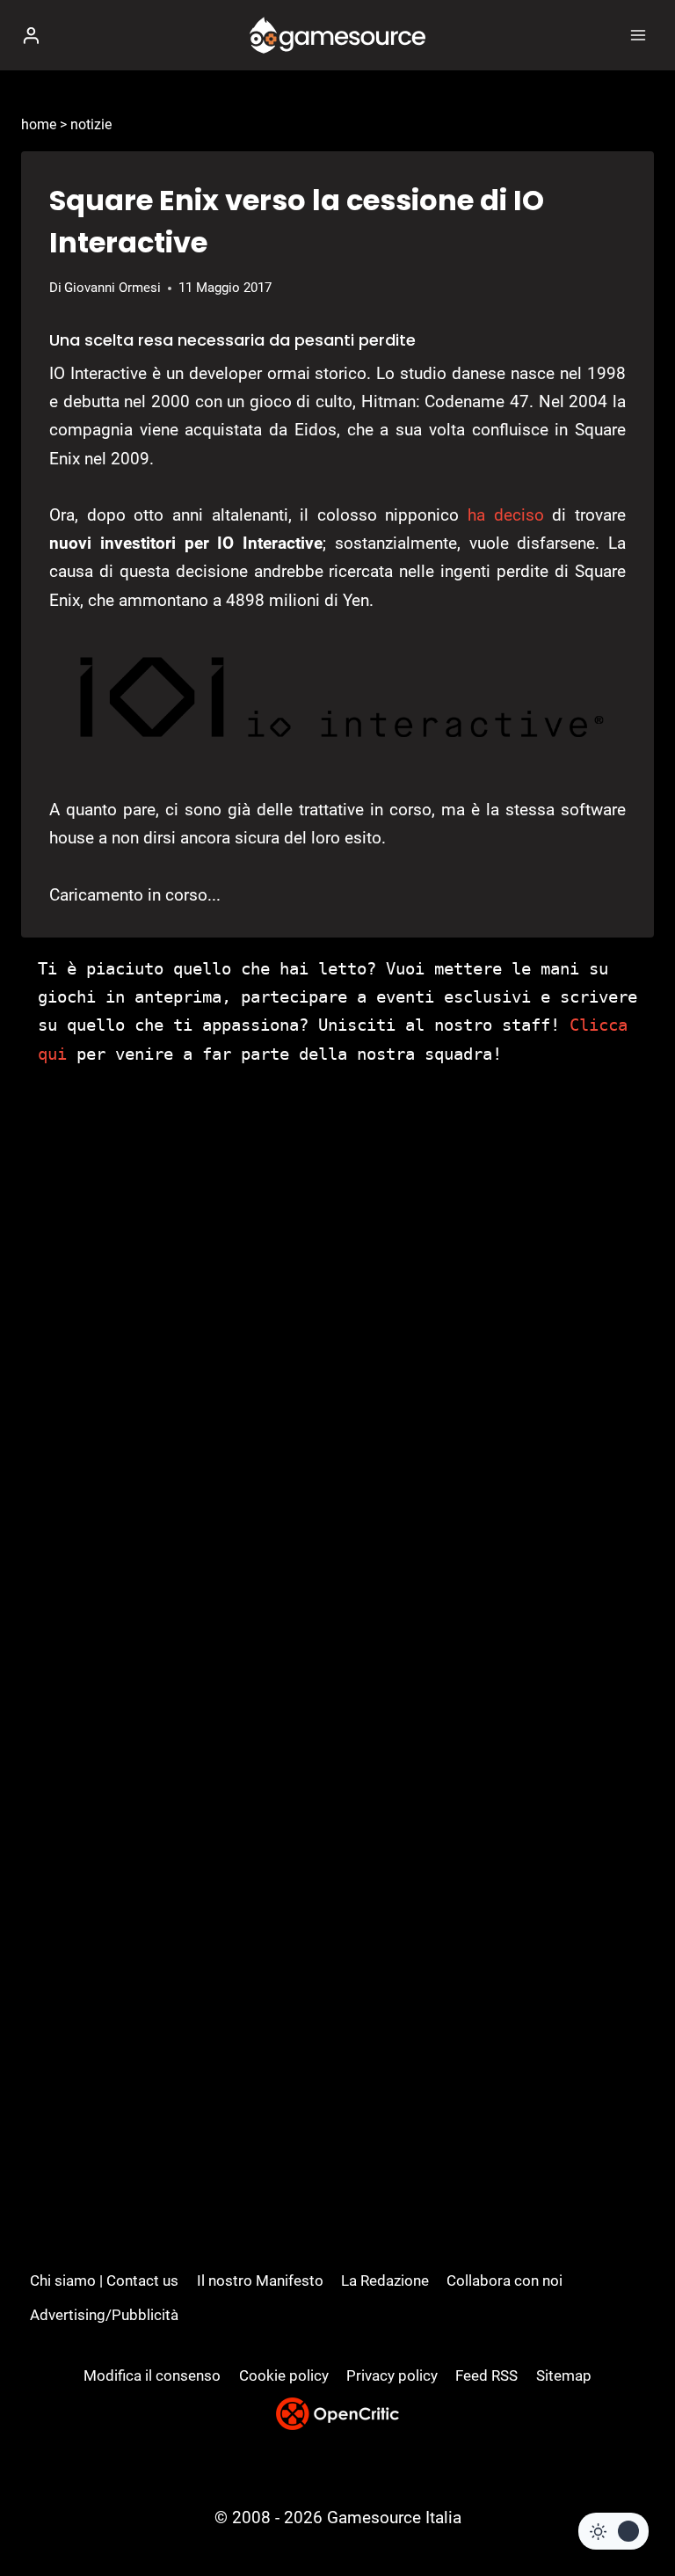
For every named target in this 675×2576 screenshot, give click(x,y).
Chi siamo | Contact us (104, 2280)
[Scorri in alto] (631, 2510)
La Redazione (385, 2280)
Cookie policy (284, 2375)
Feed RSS (486, 2375)
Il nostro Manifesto (260, 2280)
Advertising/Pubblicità (104, 2315)
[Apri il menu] (638, 35)
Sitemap (564, 2375)
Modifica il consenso (152, 2375)
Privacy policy (392, 2375)
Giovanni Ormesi (112, 288)
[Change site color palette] (613, 2531)
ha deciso (506, 515)
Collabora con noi (504, 2280)
